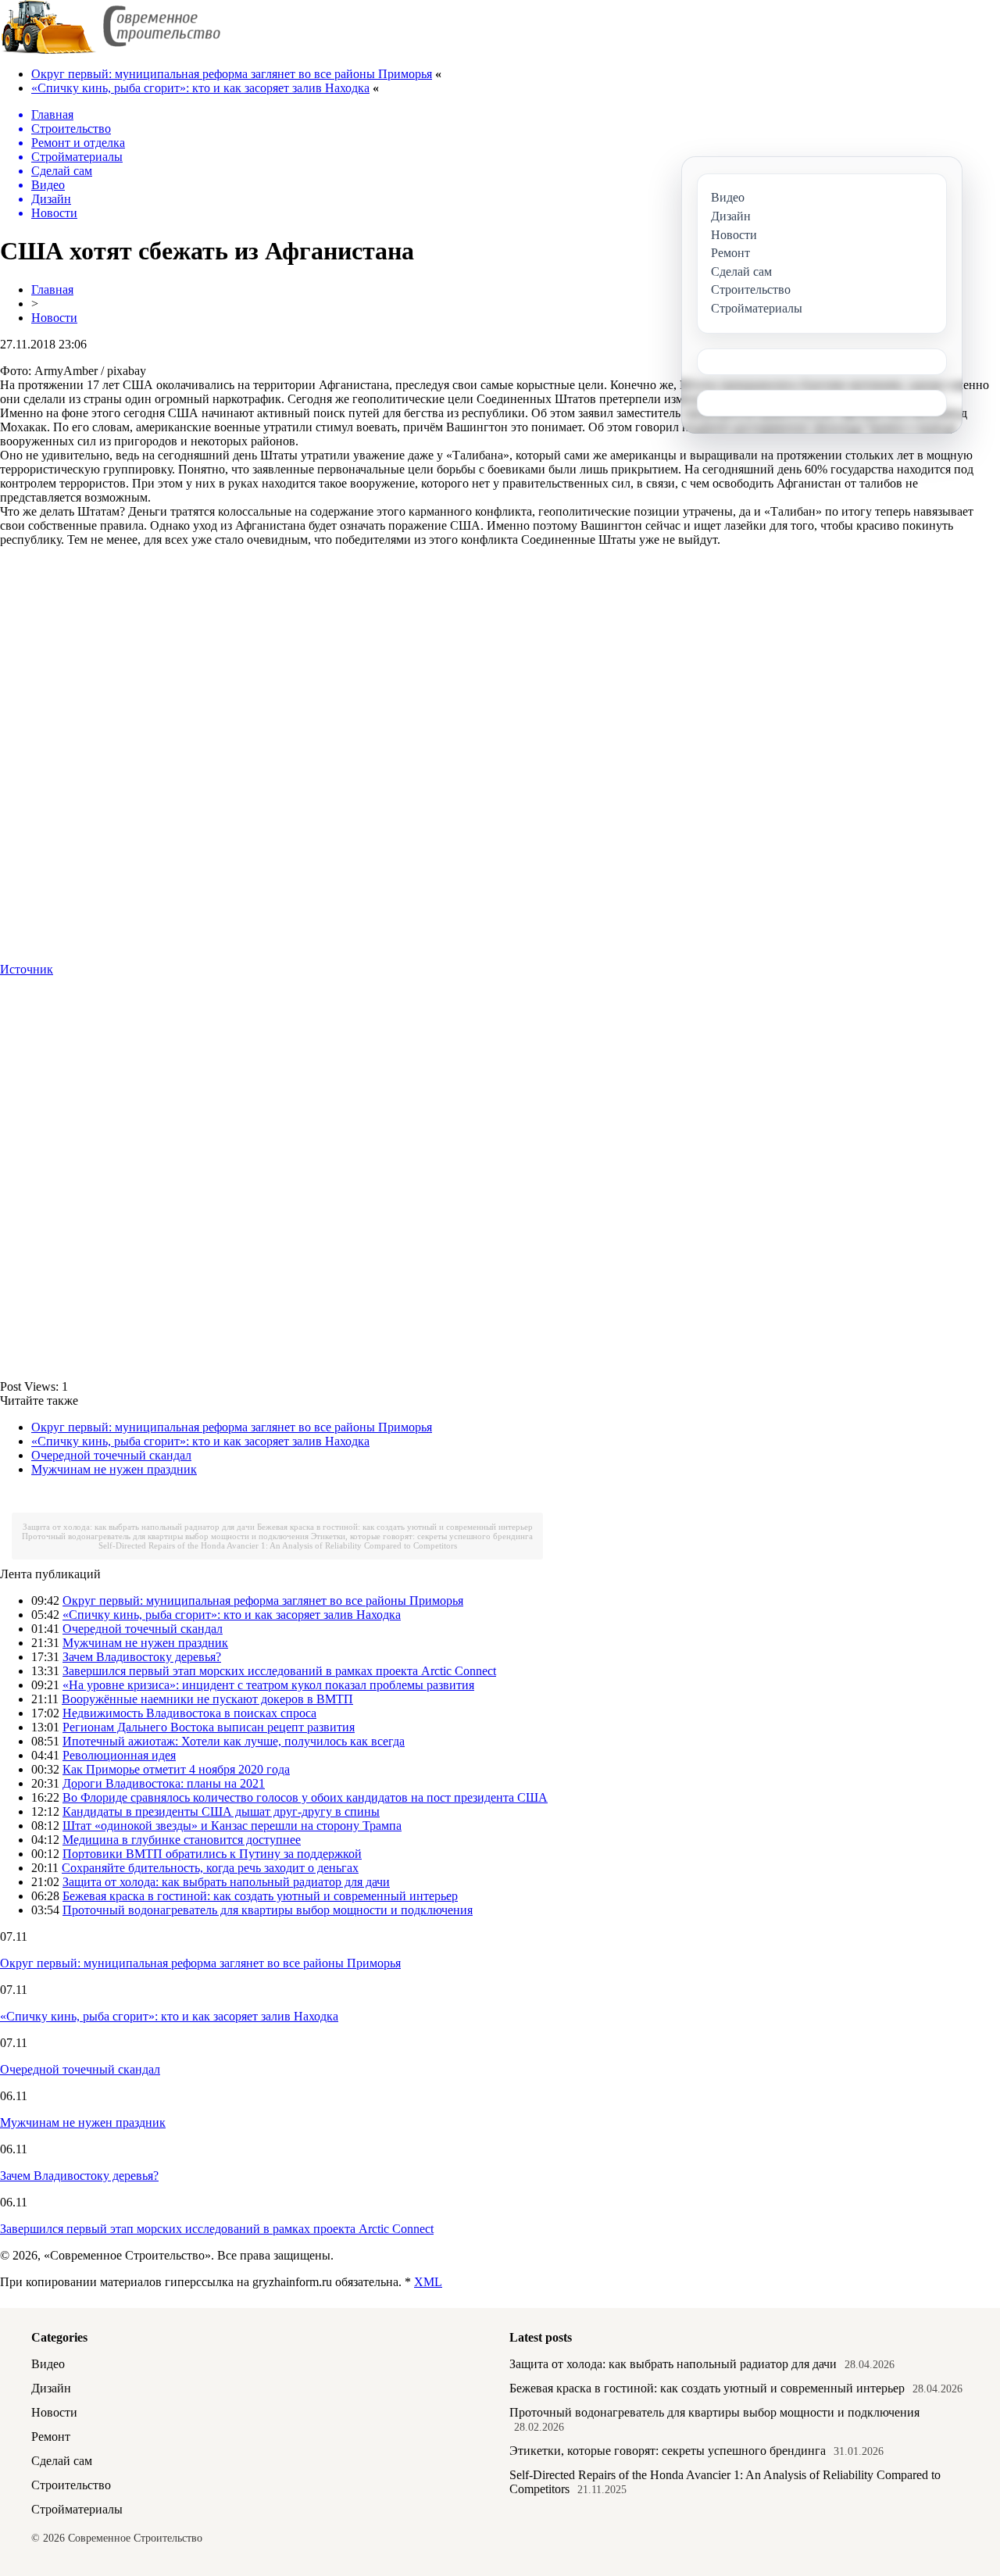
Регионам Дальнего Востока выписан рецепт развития (209, 1727)
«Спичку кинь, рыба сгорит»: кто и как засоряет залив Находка (200, 88)
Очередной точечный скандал (111, 1455)
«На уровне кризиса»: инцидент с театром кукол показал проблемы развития (268, 1685)
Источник (27, 969)
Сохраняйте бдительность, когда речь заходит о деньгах (210, 1868)
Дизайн (51, 2388)
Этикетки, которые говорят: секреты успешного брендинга (422, 1536)
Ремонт (51, 2437)
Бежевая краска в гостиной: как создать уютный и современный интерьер (395, 1527)
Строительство (71, 2485)
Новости (54, 318)
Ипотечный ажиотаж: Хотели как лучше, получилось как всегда (234, 1741)
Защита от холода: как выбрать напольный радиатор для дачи (139, 1527)
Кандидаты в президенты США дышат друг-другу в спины (221, 1811)
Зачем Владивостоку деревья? (142, 1657)
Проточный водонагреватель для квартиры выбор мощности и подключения (165, 1536)
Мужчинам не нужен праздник (114, 1469)
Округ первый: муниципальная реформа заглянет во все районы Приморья (232, 74)
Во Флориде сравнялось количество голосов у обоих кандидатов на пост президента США (305, 1797)
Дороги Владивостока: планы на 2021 (164, 1783)
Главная (52, 289)
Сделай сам (62, 2461)
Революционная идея (119, 1755)
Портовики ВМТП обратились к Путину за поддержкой (212, 1854)
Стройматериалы (77, 2509)
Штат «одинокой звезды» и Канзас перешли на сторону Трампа (232, 1826)
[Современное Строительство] (110, 50)
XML (428, 2282)
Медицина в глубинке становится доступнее (182, 1840)
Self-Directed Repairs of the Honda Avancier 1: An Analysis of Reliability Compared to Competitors (278, 1545)
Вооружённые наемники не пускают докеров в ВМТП (207, 1699)
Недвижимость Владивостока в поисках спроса (189, 1713)
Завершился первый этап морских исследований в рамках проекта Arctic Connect (279, 1671)
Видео (48, 2364)
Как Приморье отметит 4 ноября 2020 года (176, 1769)
